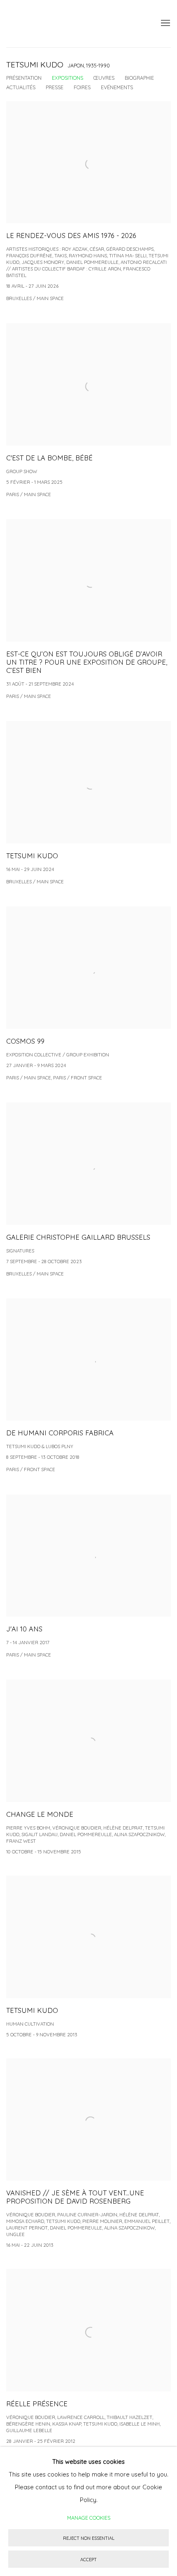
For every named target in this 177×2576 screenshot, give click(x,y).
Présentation (24, 78)
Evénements (117, 87)
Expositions (68, 78)
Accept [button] (88, 2560)
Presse (55, 87)
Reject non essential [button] (89, 2538)
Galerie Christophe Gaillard (68, 24)
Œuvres (104, 78)
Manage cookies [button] (89, 2518)
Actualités (21, 87)
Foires (82, 87)
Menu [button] (165, 23)
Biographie (139, 78)
